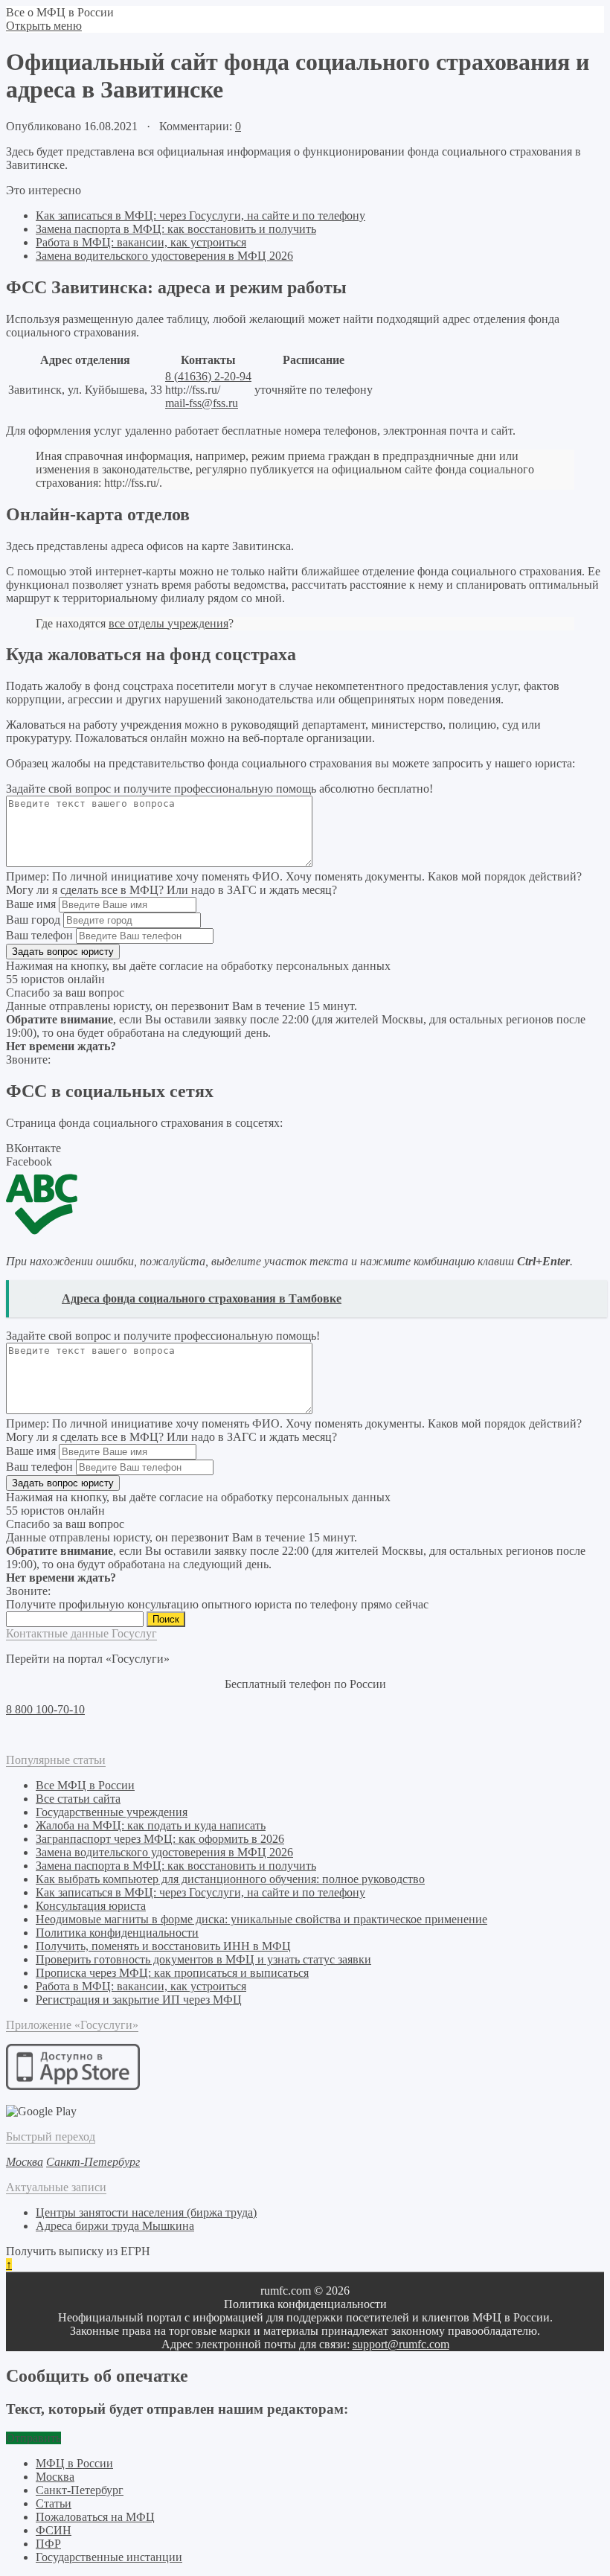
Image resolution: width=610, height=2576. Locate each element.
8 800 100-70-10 (45, 1709)
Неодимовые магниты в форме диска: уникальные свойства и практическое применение (261, 1919)
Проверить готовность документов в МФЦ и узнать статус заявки (203, 1959)
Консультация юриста (91, 1906)
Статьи (54, 2503)
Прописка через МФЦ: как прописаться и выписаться (172, 1973)
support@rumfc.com (401, 2344)
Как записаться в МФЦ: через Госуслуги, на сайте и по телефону (200, 215)
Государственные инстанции (109, 2557)
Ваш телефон (39, 935)
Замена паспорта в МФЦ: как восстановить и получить (176, 229)
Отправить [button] (33, 2438)
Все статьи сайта (78, 1799)
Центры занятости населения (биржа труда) (146, 2212)
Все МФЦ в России (85, 1785)
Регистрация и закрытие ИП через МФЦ (139, 2000)
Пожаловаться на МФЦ (95, 2517)
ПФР (48, 2544)
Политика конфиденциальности (117, 1933)
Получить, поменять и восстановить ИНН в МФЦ (163, 1946)
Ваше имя (31, 904)
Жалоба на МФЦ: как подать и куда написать (151, 1825)
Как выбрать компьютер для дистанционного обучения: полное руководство (230, 1879)
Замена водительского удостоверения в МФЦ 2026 (164, 256)
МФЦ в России (74, 2463)
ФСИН (54, 2530)
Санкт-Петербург (80, 2490)
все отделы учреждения (168, 623)
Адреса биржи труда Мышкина (115, 2226)
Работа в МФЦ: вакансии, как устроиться (141, 242)
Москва (55, 2477)
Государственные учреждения (112, 1812)
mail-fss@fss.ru (202, 403)
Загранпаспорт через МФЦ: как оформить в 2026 (160, 1839)
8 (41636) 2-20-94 (208, 376)
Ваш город (33, 920)
